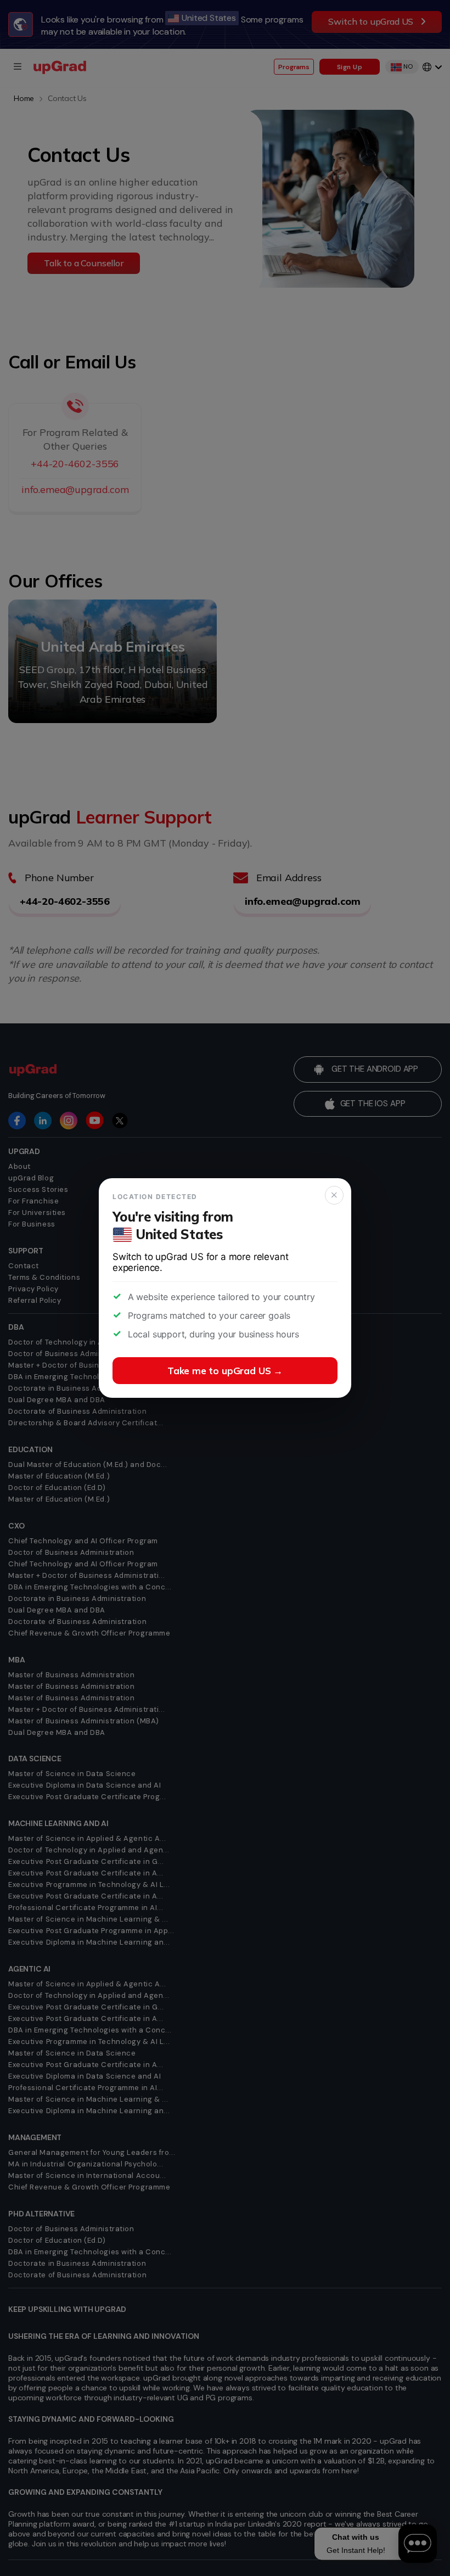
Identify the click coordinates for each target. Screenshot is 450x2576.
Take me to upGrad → (225, 1371)
